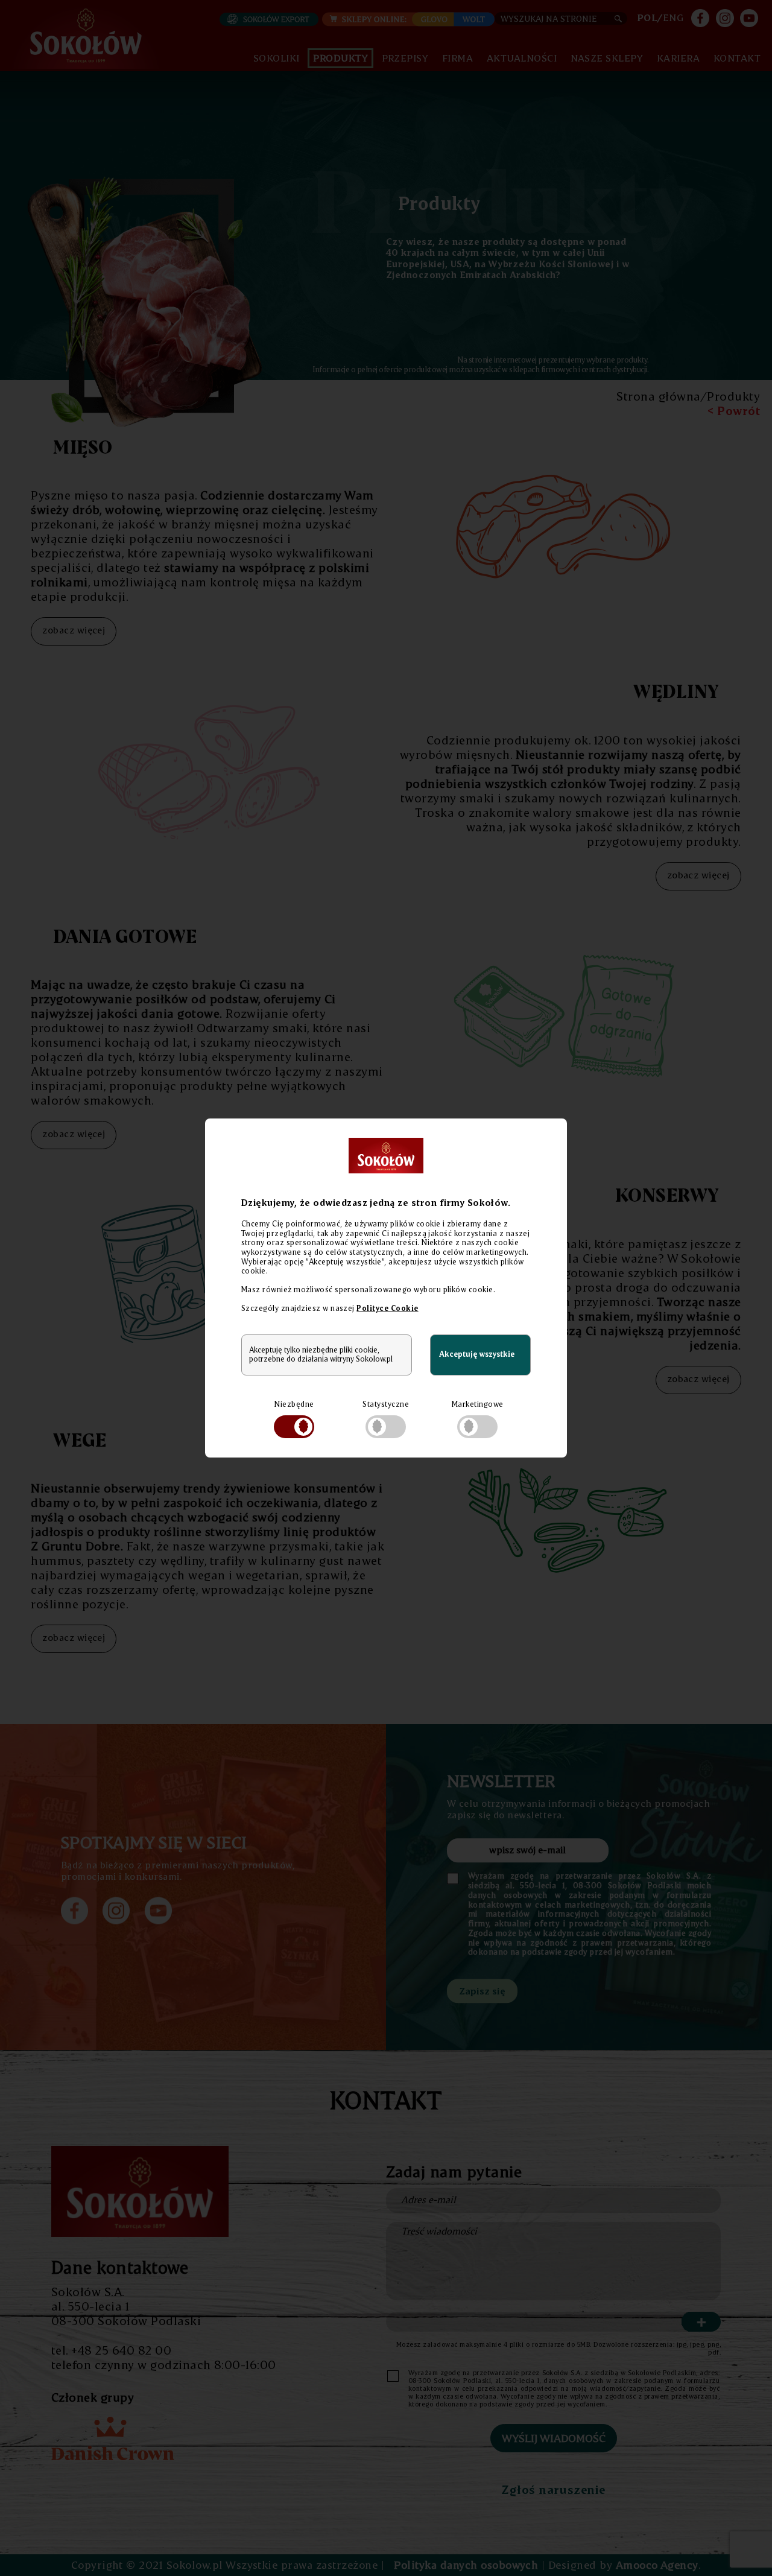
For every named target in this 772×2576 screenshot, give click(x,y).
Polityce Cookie (387, 1308)
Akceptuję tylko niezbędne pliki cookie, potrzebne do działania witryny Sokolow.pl (321, 1354)
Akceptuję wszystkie (477, 1354)
